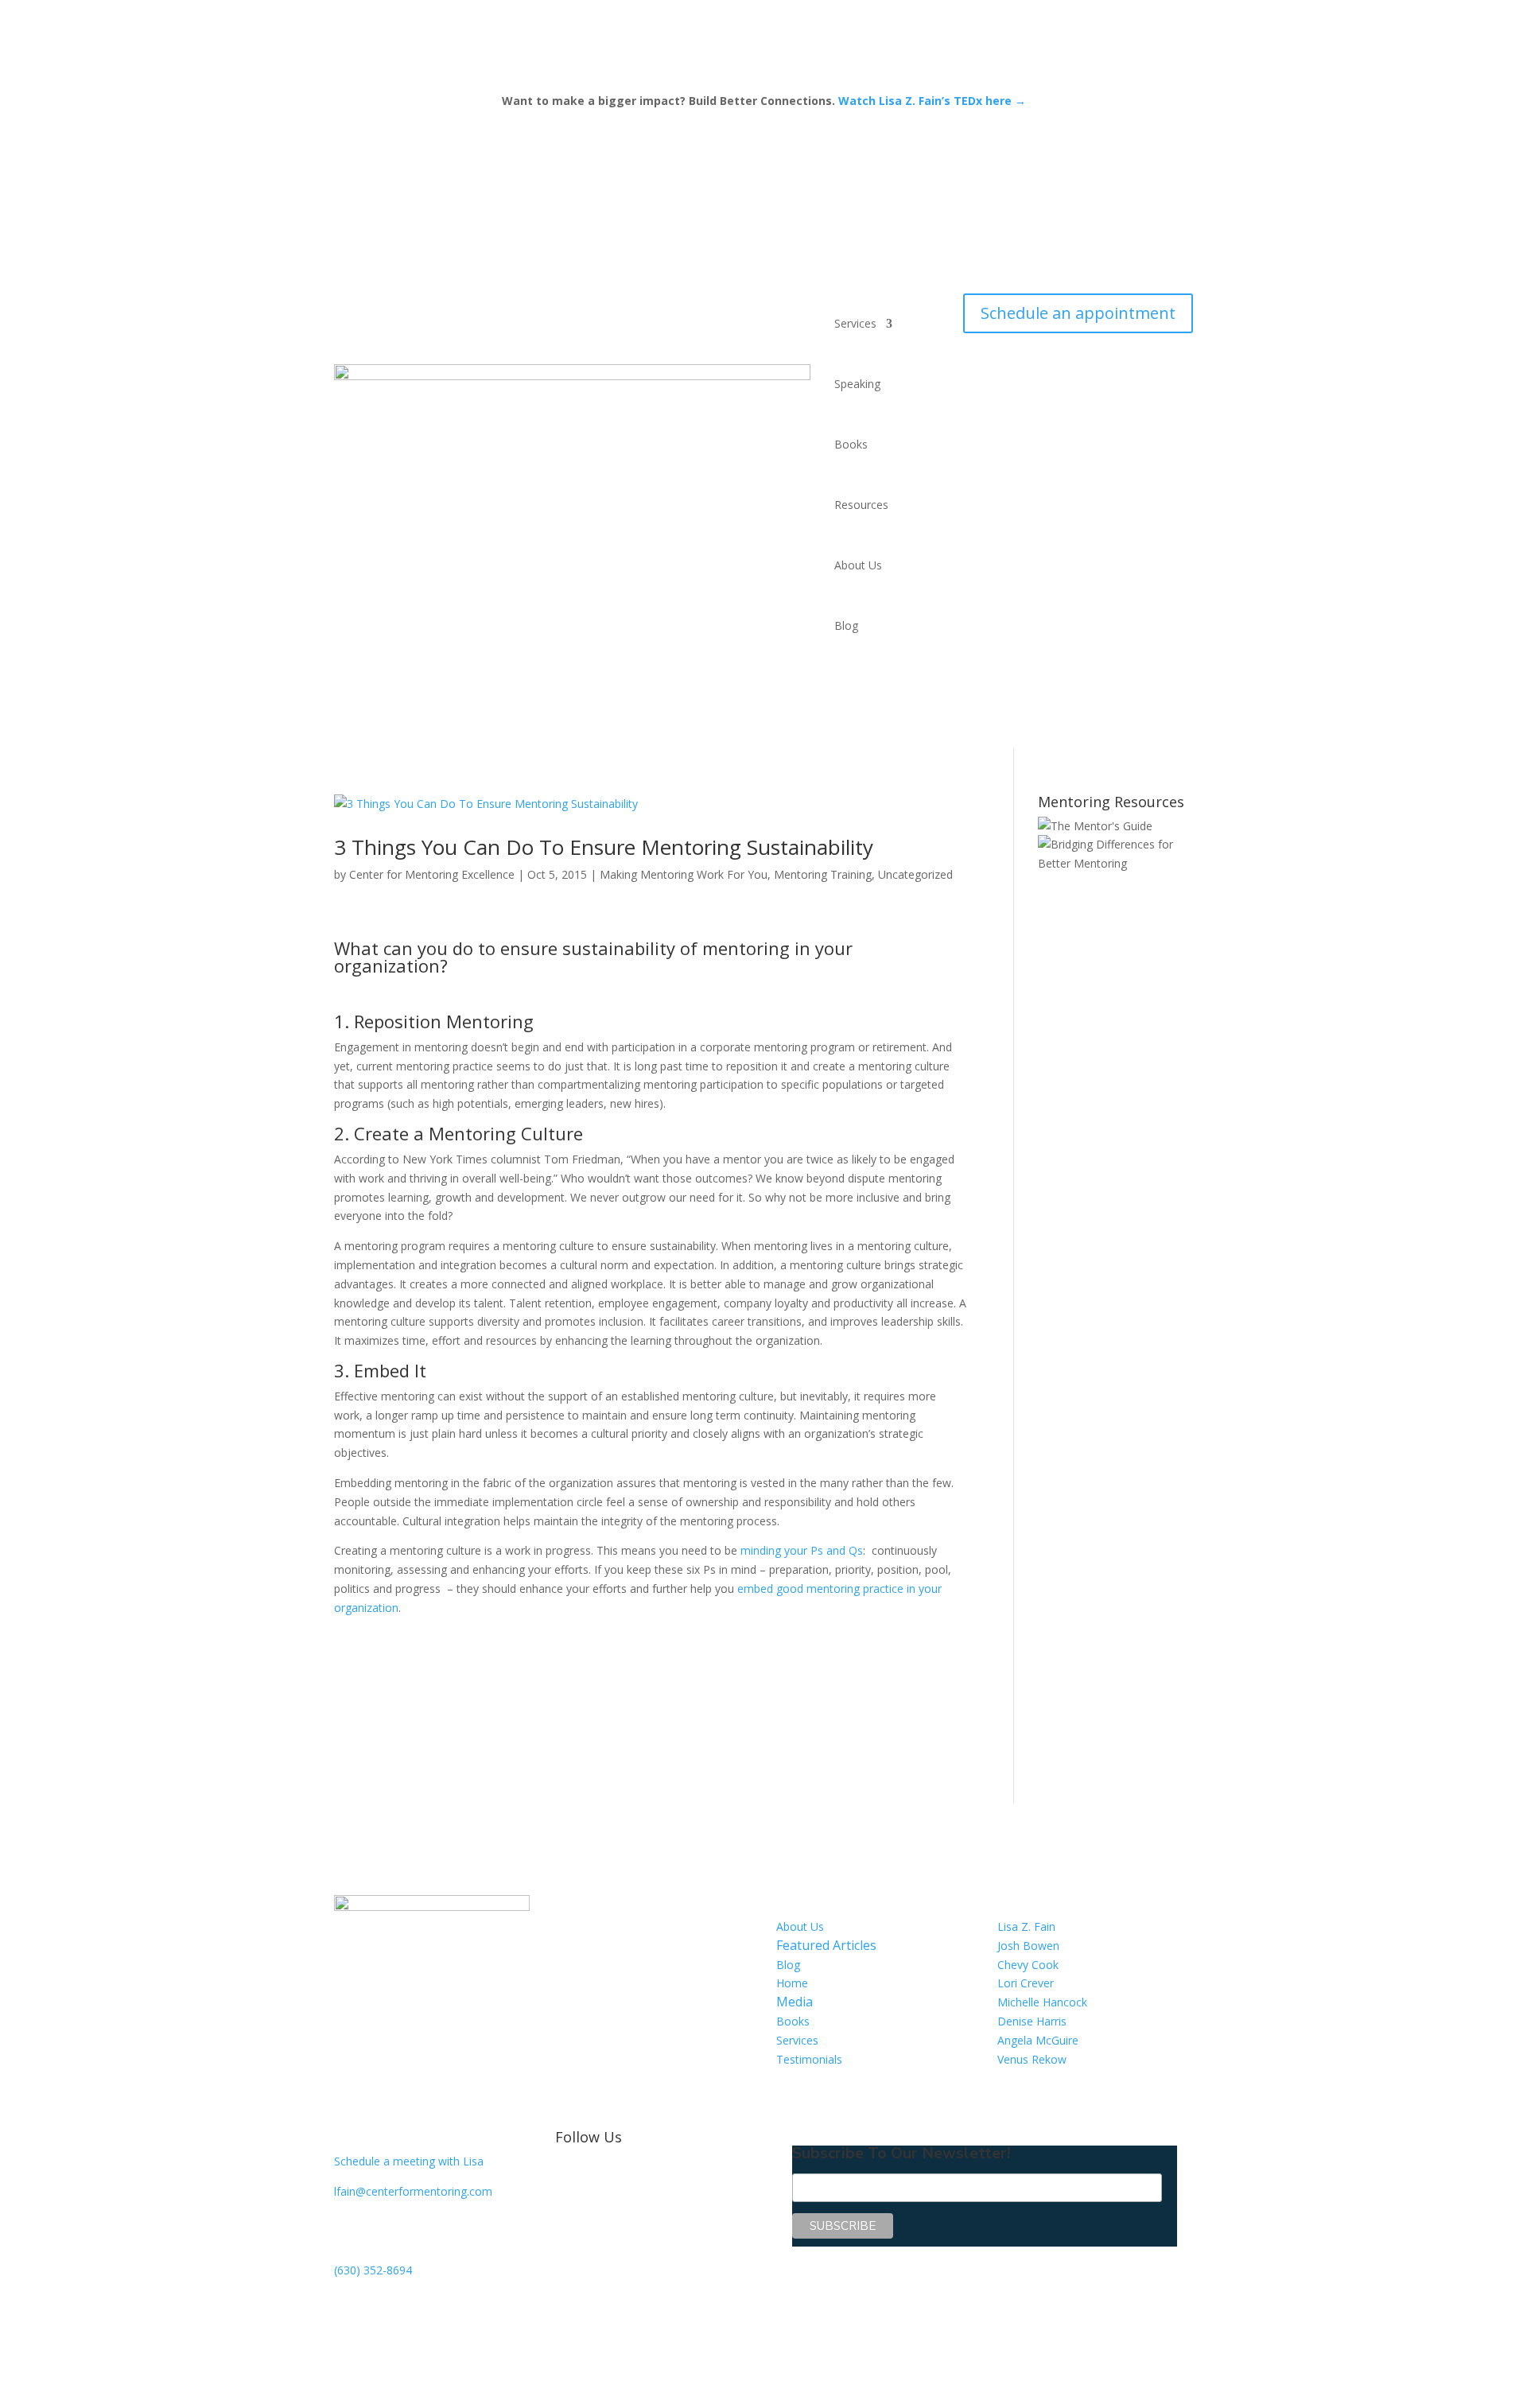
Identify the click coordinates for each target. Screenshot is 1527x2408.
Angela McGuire (1038, 2040)
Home (792, 1983)
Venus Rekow (1032, 2059)
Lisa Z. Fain (1026, 1926)
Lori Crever (1026, 1983)
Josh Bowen (1028, 1946)
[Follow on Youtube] (631, 2177)
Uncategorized (915, 874)
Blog (846, 625)
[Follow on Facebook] (568, 2177)
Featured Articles (826, 1945)
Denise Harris (1032, 2021)
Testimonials (809, 2059)
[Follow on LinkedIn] (600, 2177)
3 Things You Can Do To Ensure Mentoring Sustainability (604, 847)
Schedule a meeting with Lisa (409, 2161)
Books (851, 444)
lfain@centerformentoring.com (413, 2191)
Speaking (857, 384)
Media (795, 2002)
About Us (858, 565)
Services (855, 323)
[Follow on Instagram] (663, 2177)
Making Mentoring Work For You (684, 874)
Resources (861, 505)
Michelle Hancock (1042, 2002)
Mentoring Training (823, 874)
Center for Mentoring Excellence (432, 874)
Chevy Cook (1028, 1965)
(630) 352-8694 (373, 2270)
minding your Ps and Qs (800, 1550)
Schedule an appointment (1078, 313)
